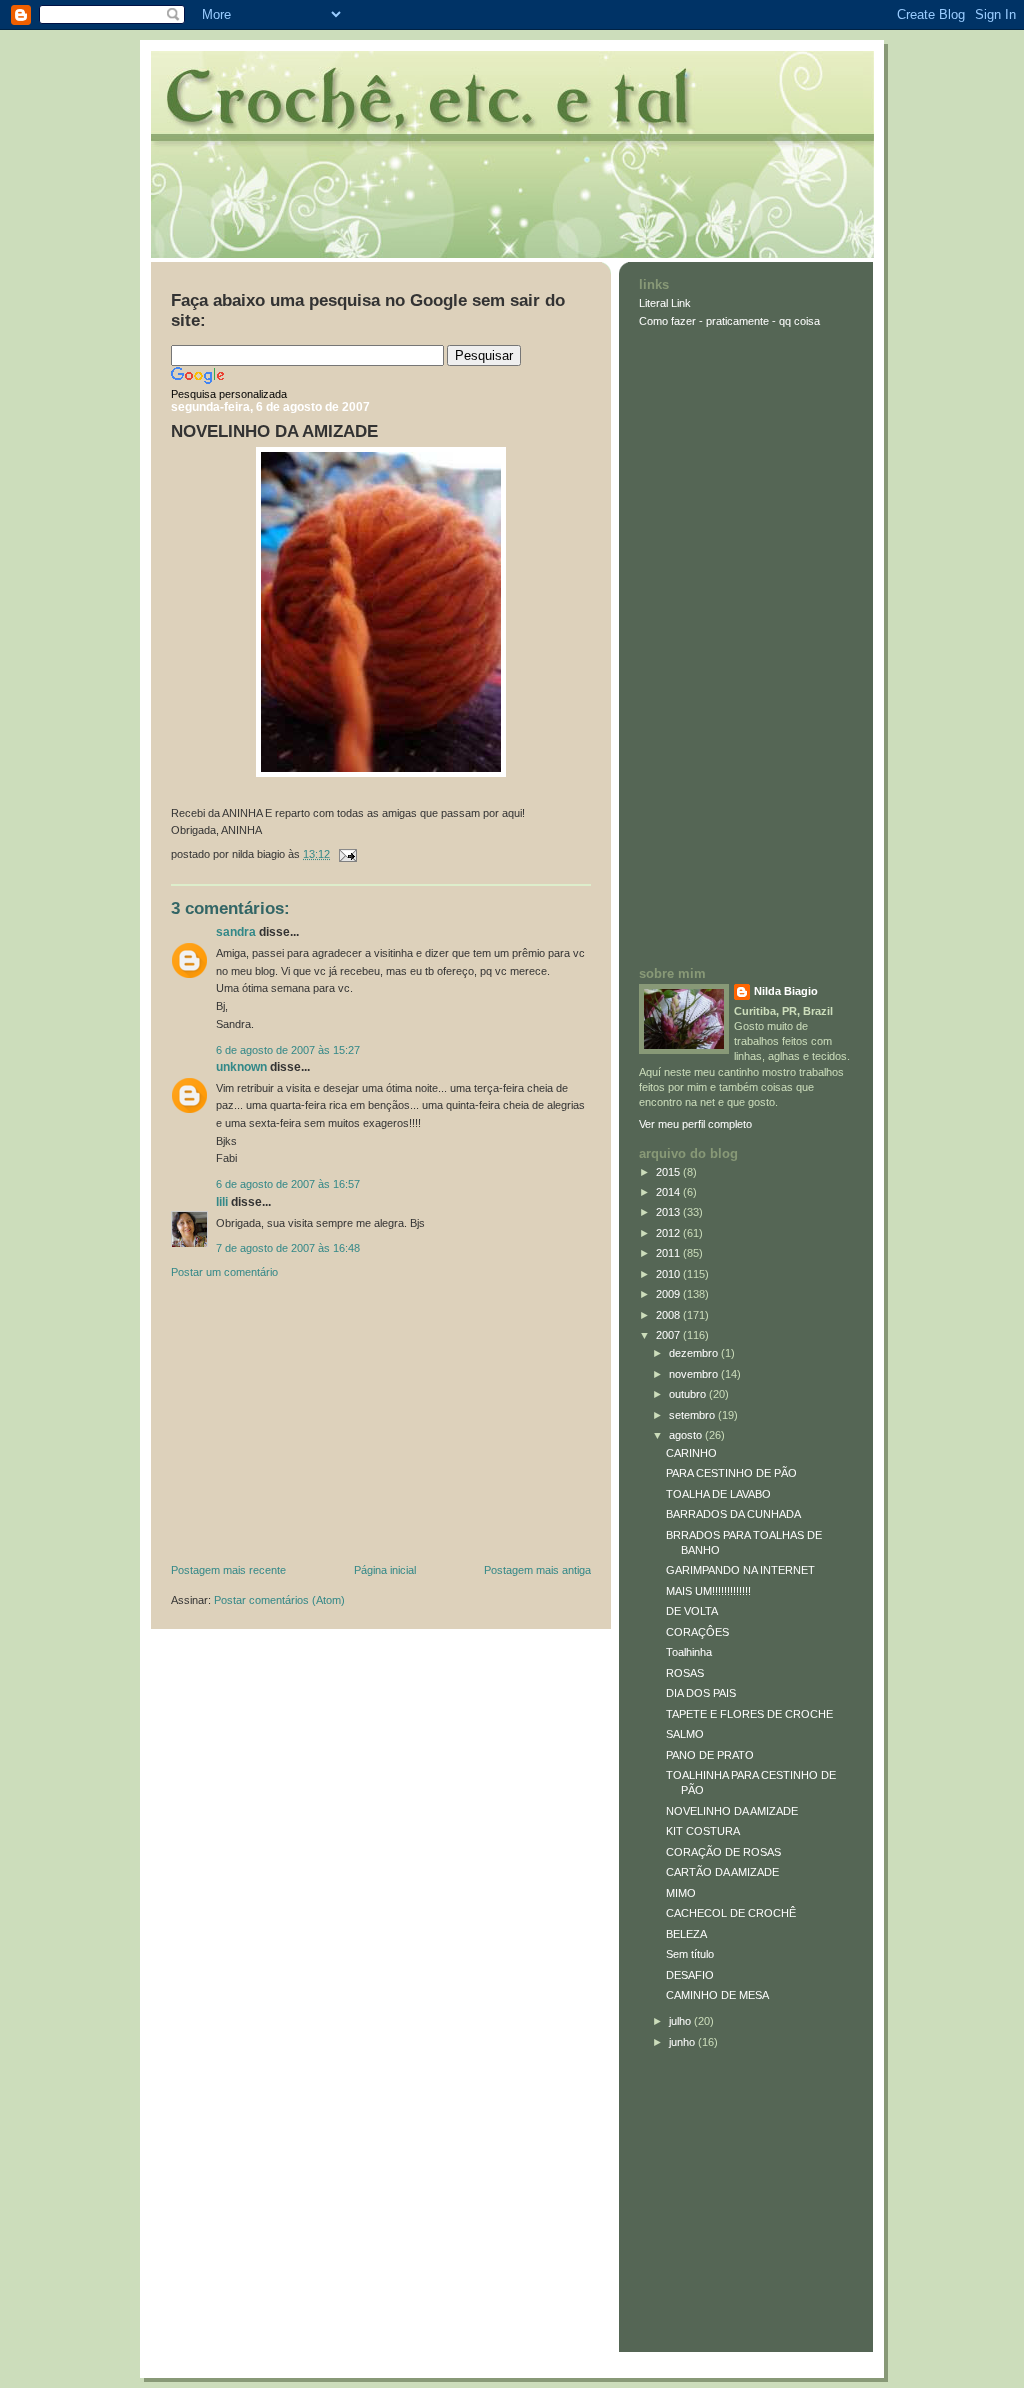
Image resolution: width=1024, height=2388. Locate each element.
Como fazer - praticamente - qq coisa (729, 321)
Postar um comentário (224, 1272)
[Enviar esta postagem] (345, 854)
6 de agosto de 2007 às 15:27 (288, 1050)
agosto (687, 1435)
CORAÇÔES (697, 1632)
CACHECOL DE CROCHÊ (731, 1913)
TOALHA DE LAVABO (718, 1494)
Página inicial (385, 1570)
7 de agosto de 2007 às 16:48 (288, 1248)
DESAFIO (690, 1975)
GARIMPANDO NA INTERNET (740, 1570)
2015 (669, 1172)
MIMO (681, 1893)
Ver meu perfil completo (695, 1124)
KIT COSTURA (703, 1831)
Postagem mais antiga (537, 1570)
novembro (695, 1374)
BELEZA (686, 1934)
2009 (669, 1294)
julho (681, 2021)
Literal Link (665, 303)
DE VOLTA (692, 1611)
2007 (669, 1335)
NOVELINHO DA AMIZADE (274, 431)
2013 (669, 1212)
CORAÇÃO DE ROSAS (723, 1852)
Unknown (241, 1067)
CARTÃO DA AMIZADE (722, 1872)
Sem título (690, 1954)
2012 (669, 1233)
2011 (669, 1253)
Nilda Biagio (786, 991)
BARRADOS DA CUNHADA (733, 1514)
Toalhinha (689, 1652)
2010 (669, 1274)
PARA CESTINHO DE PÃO (731, 1473)
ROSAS (685, 1673)
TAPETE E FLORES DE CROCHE (749, 1714)
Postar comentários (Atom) (279, 1600)
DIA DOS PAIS (701, 1693)
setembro (693, 1415)
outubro (689, 1394)
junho (683, 2042)
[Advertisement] (321, 1426)
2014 (669, 1192)
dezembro (695, 1353)
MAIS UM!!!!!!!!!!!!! (708, 1591)
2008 (669, 1315)
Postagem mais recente (228, 1570)
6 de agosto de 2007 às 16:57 (288, 1184)
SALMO (685, 1734)
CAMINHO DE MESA (717, 1995)
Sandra (236, 932)
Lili (222, 1202)
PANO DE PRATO (710, 1755)
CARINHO (691, 1453)
